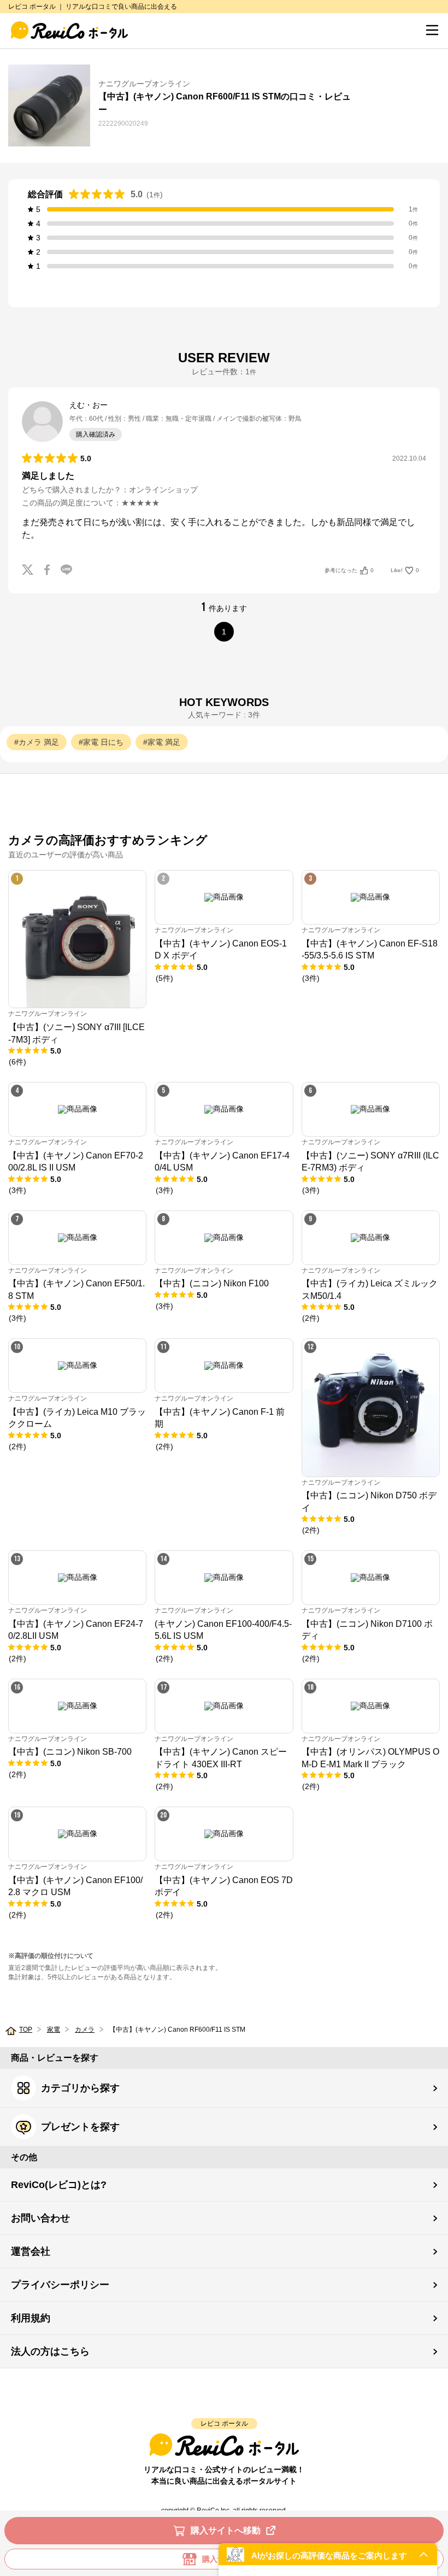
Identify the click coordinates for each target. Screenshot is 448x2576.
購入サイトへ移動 (226, 2530)
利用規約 (31, 2318)
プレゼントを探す (80, 2127)
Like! (405, 570)
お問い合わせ (40, 2218)
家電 (54, 2030)
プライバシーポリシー (60, 2285)
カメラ (85, 2030)
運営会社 (31, 2251)
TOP (26, 2030)
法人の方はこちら (50, 2351)
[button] (328, 2554)
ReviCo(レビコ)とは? (59, 2185)
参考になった (349, 570)
